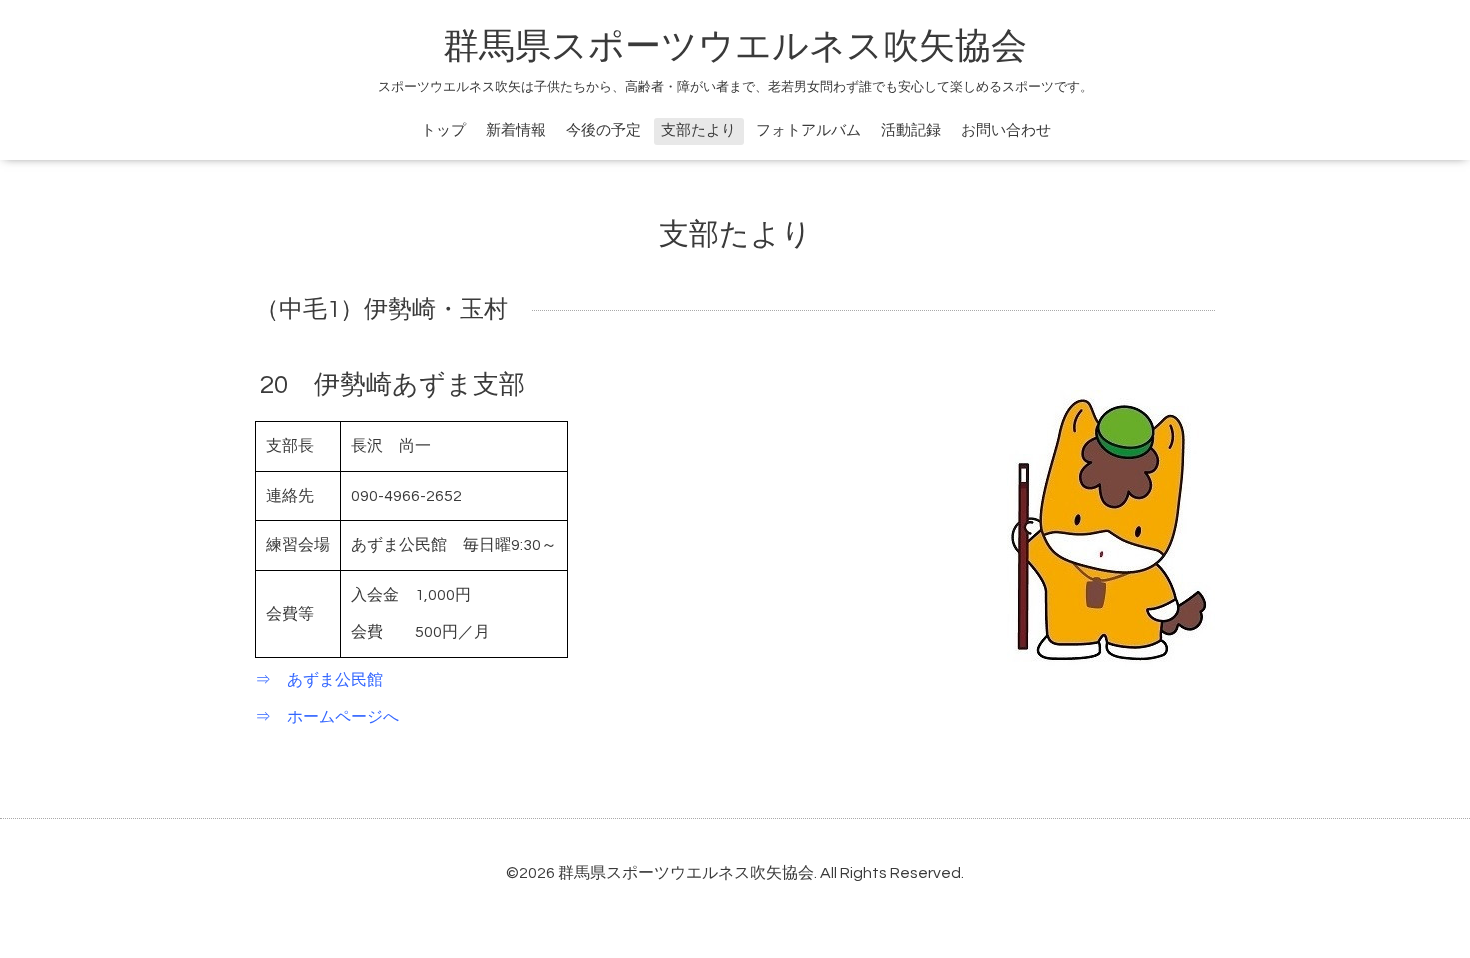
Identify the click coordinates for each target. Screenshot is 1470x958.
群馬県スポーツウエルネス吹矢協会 (735, 47)
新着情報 (516, 130)
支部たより (698, 130)
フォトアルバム (808, 130)
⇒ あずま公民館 (319, 680)
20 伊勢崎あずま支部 (392, 385)
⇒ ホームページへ (327, 717)
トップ (443, 130)
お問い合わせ (1006, 130)
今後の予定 (603, 130)
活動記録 (911, 130)
